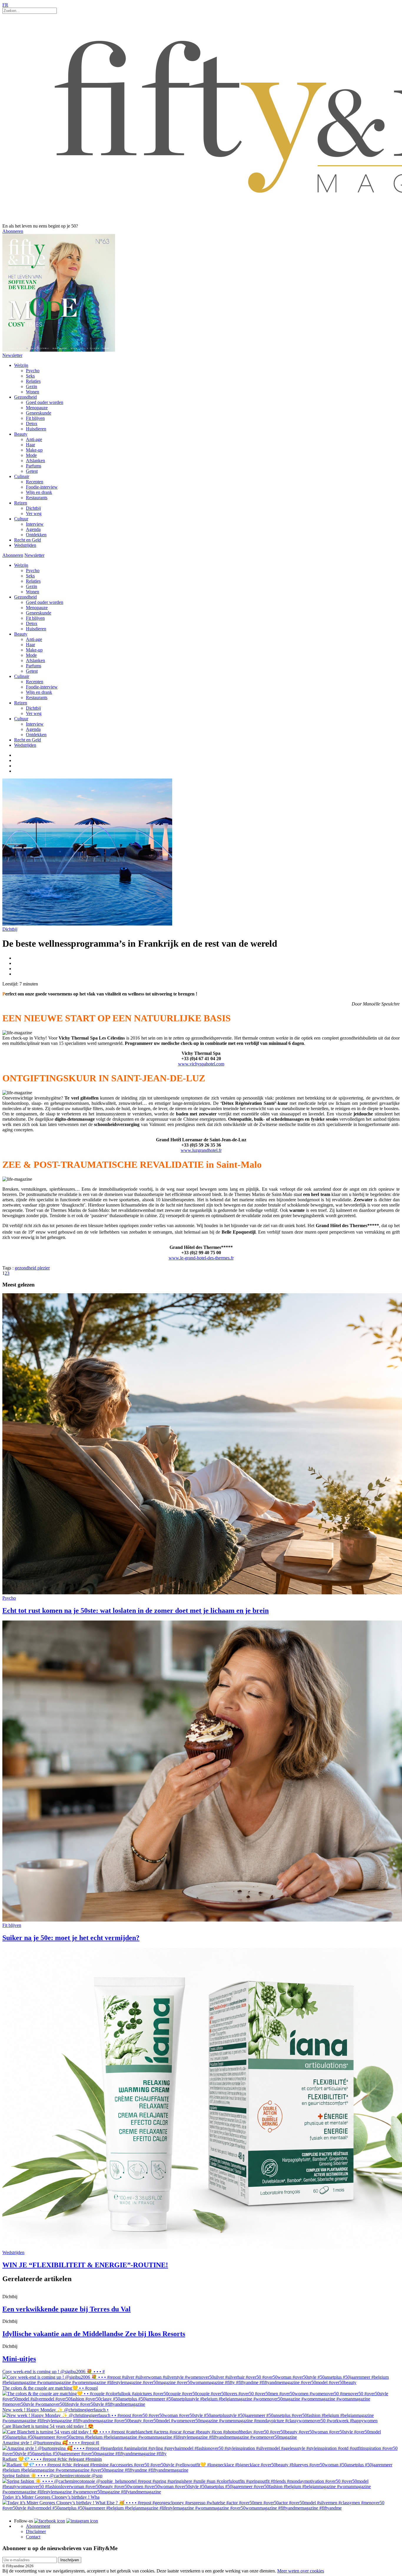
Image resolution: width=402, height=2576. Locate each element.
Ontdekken (36, 535)
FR (5, 5)
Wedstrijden (25, 545)
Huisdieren (36, 429)
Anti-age (34, 439)
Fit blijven (35, 418)
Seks (30, 376)
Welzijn (21, 365)
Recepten (35, 482)
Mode (31, 455)
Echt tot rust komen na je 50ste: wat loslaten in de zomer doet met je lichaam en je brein (136, 1611)
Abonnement (38, 2526)
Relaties (33, 381)
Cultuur (21, 519)
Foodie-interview (42, 487)
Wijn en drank (39, 492)
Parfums (34, 466)
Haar (30, 445)
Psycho (33, 371)
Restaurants (37, 498)
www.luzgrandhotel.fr (201, 1150)
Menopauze (37, 408)
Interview (35, 524)
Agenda (33, 529)
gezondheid (26, 1268)
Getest (32, 471)
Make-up (34, 450)
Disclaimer (36, 2531)
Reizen (21, 503)
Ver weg (34, 513)
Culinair (22, 476)
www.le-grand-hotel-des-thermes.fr (201, 1258)
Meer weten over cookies (301, 2571)
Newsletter (12, 355)
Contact (33, 2537)
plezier (44, 1268)
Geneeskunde (39, 413)
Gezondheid (25, 397)
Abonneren (13, 231)
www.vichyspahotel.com (201, 1064)
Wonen (33, 392)
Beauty (21, 434)
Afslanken (35, 461)
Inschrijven (70, 2560)
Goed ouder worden (45, 402)
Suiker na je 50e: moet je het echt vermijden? (71, 1938)
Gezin (31, 386)
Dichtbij (33, 508)
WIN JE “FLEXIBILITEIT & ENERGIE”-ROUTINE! (85, 2265)
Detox (32, 424)
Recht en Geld (28, 540)
